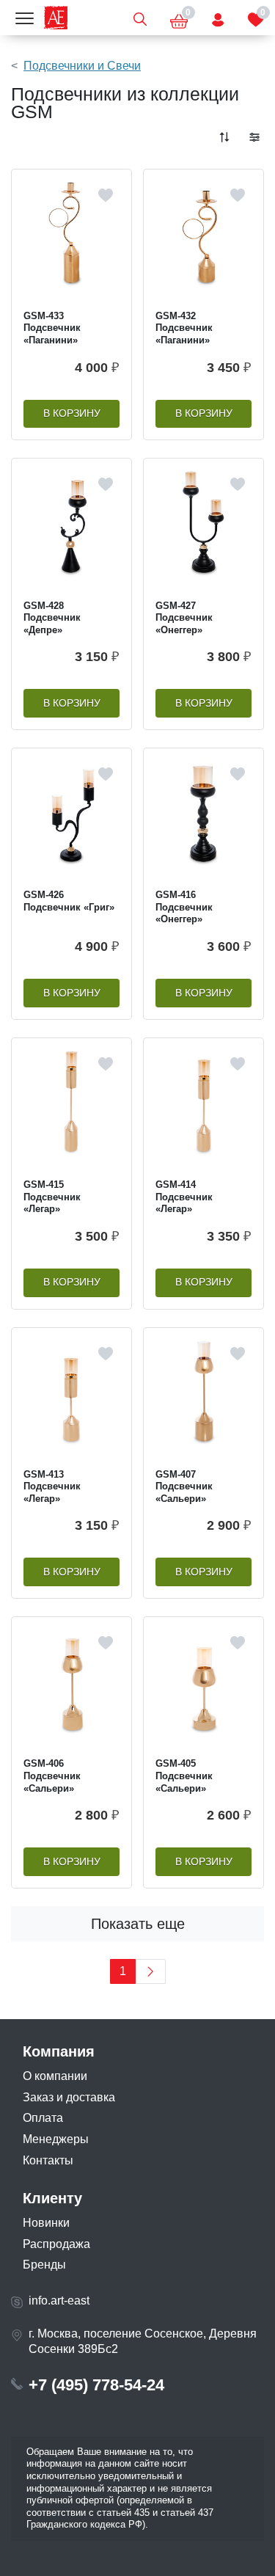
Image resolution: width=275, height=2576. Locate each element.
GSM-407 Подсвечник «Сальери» (184, 1486)
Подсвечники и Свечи (82, 66)
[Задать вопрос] (218, 18)
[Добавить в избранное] (106, 195)
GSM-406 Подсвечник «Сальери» (52, 1776)
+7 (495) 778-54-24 (96, 2385)
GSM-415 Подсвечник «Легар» (52, 1197)
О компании (55, 2076)
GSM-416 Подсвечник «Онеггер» (184, 907)
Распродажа (56, 2244)
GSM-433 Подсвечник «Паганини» (52, 328)
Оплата (43, 2118)
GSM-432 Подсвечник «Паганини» (184, 328)
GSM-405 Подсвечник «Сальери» (184, 1776)
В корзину (72, 413)
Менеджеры (56, 2139)
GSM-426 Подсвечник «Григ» (69, 901)
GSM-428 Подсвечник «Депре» (52, 618)
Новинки (46, 2223)
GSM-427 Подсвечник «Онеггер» (184, 618)
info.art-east (59, 2300)
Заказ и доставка (69, 2097)
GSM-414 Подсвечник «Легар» (184, 1197)
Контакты (48, 2160)
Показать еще (138, 1924)
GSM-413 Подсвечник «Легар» (52, 1486)
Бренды (44, 2265)
